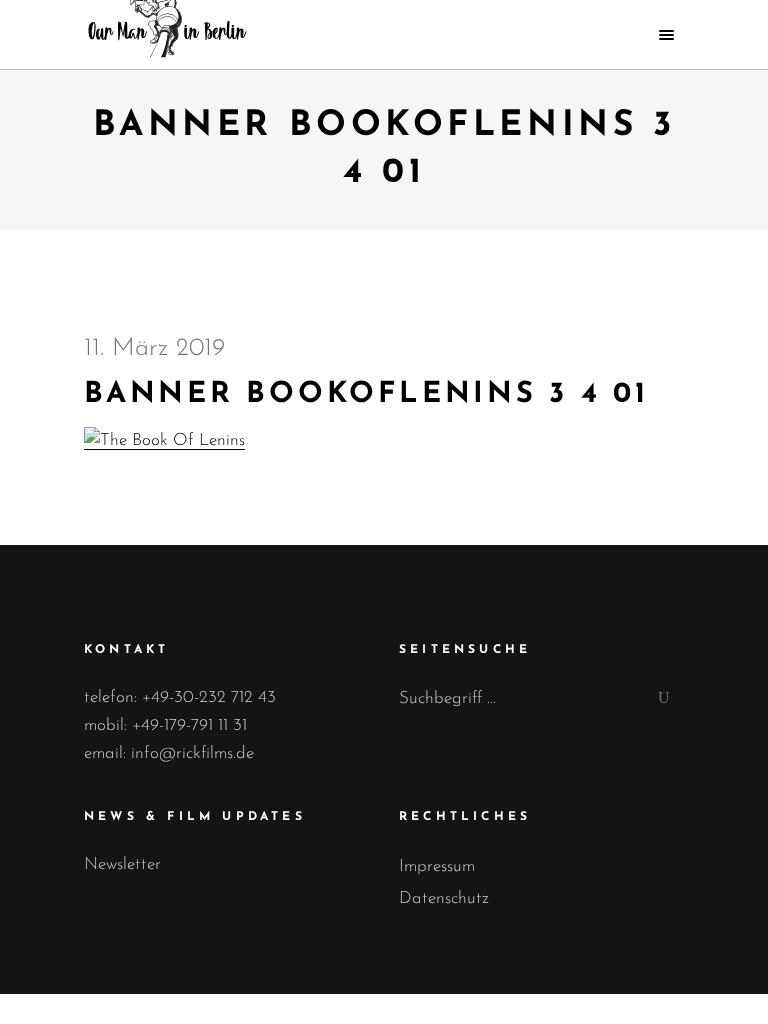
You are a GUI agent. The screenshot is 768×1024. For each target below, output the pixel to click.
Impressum (437, 866)
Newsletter (122, 864)
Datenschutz (444, 898)
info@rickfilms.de (192, 753)
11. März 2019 (154, 348)
